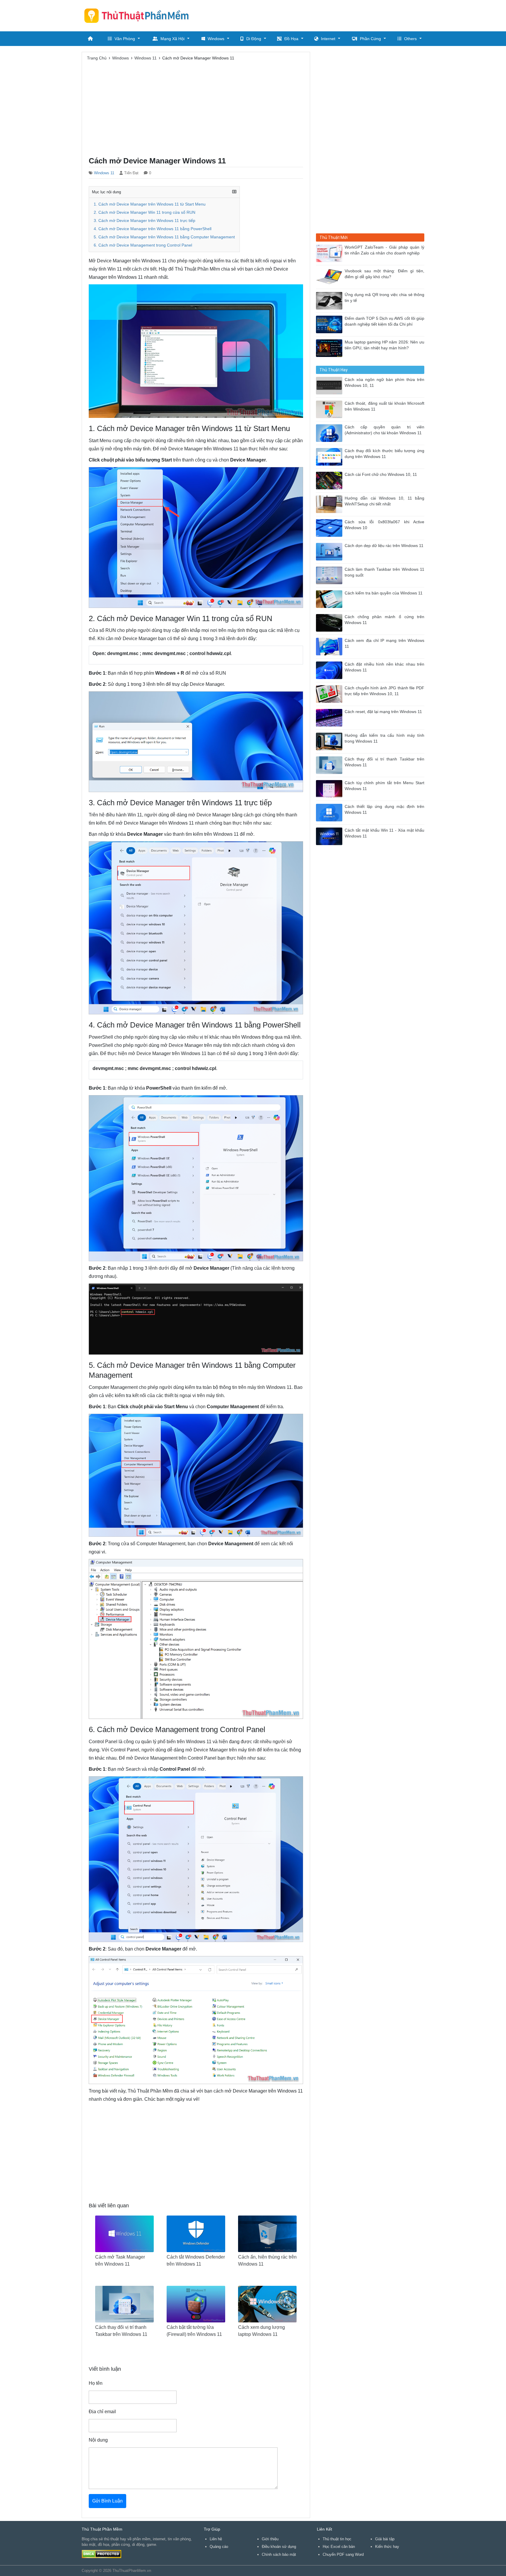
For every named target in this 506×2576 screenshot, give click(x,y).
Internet (328, 39)
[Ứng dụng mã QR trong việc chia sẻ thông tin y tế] (330, 300)
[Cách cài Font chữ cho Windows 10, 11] (330, 480)
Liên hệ (216, 2539)
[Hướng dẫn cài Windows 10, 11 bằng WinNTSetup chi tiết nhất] (330, 504)
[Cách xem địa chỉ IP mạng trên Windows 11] (330, 646)
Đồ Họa (291, 39)
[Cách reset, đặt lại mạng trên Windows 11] (330, 717)
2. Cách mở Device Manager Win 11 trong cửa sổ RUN (145, 212)
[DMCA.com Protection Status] (101, 2554)
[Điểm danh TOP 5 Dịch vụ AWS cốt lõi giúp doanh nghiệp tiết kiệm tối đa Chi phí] (330, 324)
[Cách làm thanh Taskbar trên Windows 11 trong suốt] (330, 575)
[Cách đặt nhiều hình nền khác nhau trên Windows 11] (330, 670)
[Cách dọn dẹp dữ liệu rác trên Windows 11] (330, 551)
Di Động (254, 39)
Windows (216, 39)
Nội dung (98, 2440)
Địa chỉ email (102, 2412)
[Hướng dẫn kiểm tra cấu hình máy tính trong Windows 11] (330, 741)
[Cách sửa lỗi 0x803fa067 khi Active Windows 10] (330, 528)
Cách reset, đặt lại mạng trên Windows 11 (383, 712)
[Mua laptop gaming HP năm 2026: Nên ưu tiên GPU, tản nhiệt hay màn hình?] (330, 348)
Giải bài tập (385, 2539)
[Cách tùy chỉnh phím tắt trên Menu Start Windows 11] (330, 788)
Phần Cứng (370, 39)
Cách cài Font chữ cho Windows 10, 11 (381, 475)
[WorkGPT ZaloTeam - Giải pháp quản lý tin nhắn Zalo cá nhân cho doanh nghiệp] (330, 253)
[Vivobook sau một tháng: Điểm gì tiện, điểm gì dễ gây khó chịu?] (330, 277)
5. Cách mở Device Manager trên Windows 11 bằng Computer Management (164, 237)
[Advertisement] (318, 15)
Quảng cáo (219, 2547)
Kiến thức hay (387, 2547)
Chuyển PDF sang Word (343, 2554)
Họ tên (96, 2383)
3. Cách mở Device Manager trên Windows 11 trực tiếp (145, 221)
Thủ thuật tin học (337, 2539)
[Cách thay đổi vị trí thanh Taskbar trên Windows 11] (330, 765)
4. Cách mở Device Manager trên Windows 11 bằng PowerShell (153, 229)
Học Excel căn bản (339, 2547)
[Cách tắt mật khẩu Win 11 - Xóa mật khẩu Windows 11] (330, 836)
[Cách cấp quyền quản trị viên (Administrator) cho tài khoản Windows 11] (330, 433)
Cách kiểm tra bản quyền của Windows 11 (384, 593)
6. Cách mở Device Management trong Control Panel (143, 245)
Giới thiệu (270, 2539)
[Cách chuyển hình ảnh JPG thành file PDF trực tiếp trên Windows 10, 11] (330, 694)
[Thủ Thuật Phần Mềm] (139, 16)
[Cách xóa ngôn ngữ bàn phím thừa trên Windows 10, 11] (330, 385)
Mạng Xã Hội (172, 39)
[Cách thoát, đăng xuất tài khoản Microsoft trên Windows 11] (330, 409)
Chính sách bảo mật (279, 2554)
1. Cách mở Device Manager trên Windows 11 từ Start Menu (150, 204)
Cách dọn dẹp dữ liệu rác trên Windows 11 (384, 546)
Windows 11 (104, 173)
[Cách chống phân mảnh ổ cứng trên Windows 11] (330, 622)
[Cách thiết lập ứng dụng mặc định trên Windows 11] (330, 812)
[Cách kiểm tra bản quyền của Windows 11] (330, 599)
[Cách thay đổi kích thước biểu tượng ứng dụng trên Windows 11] (330, 456)
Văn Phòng (125, 39)
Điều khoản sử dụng (279, 2547)
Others (410, 39)
